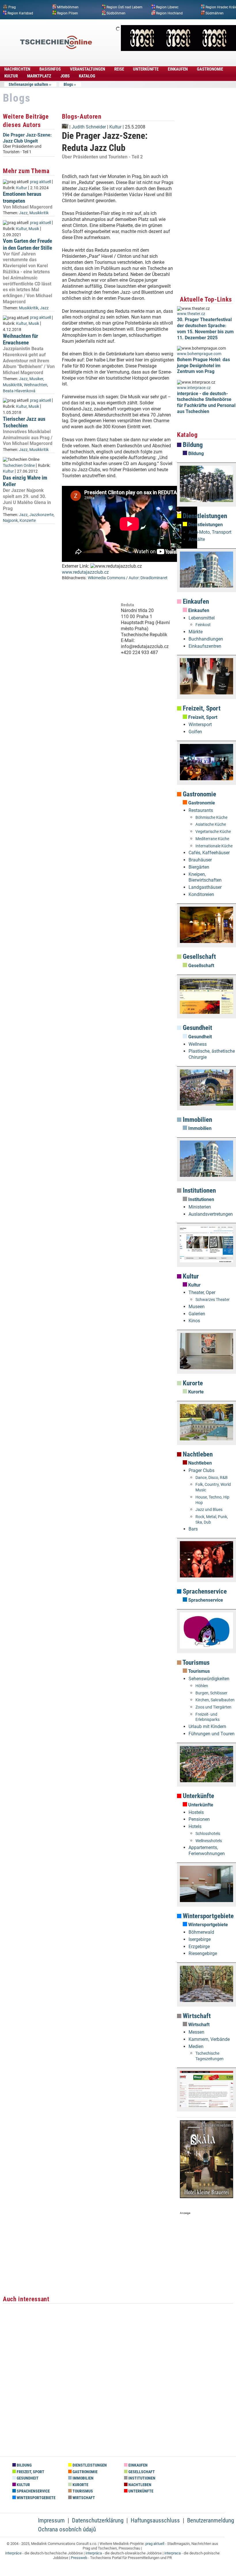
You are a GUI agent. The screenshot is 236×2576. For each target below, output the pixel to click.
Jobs (65, 76)
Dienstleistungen (204, 516)
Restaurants (201, 810)
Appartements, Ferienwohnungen (207, 1850)
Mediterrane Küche (212, 839)
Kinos (194, 1321)
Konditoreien (201, 894)
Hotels (195, 1826)
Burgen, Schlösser (211, 1693)
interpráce (13, 2553)
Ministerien (200, 1207)
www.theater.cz (191, 314)
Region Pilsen (67, 13)
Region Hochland (169, 13)
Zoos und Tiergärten (213, 1707)
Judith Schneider (89, 127)
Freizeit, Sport (201, 708)
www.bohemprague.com (199, 354)
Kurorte (192, 1383)
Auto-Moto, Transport (210, 532)
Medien (196, 2046)
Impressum (51, 2520)
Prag (12, 7)
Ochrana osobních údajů (67, 2529)
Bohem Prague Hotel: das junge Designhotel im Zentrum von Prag (203, 366)
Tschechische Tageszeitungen (210, 2056)
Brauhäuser (200, 860)
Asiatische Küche (211, 824)
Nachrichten (17, 69)
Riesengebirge (203, 1953)
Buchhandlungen (206, 639)
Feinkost (203, 625)
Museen (197, 1307)
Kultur (11, 76)
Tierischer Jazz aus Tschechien (24, 422)
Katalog (87, 76)
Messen (196, 2032)
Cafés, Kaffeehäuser (209, 853)
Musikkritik (39, 213)
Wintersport (200, 724)
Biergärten (199, 867)
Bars (193, 1529)
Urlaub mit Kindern (207, 1727)
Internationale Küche (214, 846)
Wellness (198, 1044)
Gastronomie (210, 69)
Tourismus (195, 1663)
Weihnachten (36, 385)
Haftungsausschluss (155, 2520)
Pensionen (199, 1819)
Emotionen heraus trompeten (22, 197)
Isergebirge (200, 1939)
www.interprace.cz (194, 388)
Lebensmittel (202, 618)
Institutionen (199, 1191)
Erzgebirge (199, 1947)
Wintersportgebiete (208, 1916)
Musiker (36, 379)
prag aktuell (40, 182)
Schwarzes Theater (213, 1300)
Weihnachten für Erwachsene (20, 339)
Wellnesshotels (209, 1841)
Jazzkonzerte (41, 515)
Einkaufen (178, 69)
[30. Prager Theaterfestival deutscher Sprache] (178, 49)
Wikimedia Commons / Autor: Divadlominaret (128, 578)
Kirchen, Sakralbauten (215, 1700)
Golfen (195, 732)
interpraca (173, 2553)
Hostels (196, 1812)
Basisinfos (50, 69)
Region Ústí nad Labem (124, 7)
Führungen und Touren (212, 1734)
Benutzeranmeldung (211, 2520)
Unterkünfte (146, 69)
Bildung (192, 445)
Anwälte (197, 539)
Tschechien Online (19, 466)
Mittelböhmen (68, 7)
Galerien (197, 1314)
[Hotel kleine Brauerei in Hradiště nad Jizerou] (206, 2197)
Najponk (10, 521)
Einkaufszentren (205, 646)
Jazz (23, 213)
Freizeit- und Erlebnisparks (208, 1717)
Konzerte (28, 521)
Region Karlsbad (20, 13)
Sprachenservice (204, 1591)
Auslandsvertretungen (211, 1214)
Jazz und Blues (209, 1510)
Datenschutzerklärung (98, 2520)
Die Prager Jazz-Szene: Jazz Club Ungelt (27, 138)
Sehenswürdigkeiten (209, 1679)
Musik (34, 229)
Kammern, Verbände (209, 2039)
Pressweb (79, 2558)
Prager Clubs (201, 1470)
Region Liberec (167, 7)
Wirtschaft (196, 2016)
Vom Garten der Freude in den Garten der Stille (27, 244)
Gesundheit (197, 1028)
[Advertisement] (118, 719)
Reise (119, 69)
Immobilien (197, 1120)
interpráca (94, 2553)
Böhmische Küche (211, 818)
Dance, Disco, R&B (212, 1478)
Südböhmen (116, 13)
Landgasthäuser (205, 887)
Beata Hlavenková (19, 391)
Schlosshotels (208, 1834)
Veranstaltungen (87, 69)
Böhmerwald (201, 1932)
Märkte (196, 632)
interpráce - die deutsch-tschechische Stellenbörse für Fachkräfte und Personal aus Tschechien (206, 402)
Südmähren (215, 13)
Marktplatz (39, 76)
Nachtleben (197, 1454)
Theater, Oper (202, 1292)
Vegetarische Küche (213, 832)
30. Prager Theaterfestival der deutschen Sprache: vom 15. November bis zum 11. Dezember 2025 (205, 328)
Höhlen (202, 1686)
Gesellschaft (199, 957)
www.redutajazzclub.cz (85, 572)
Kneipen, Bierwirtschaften (205, 877)
